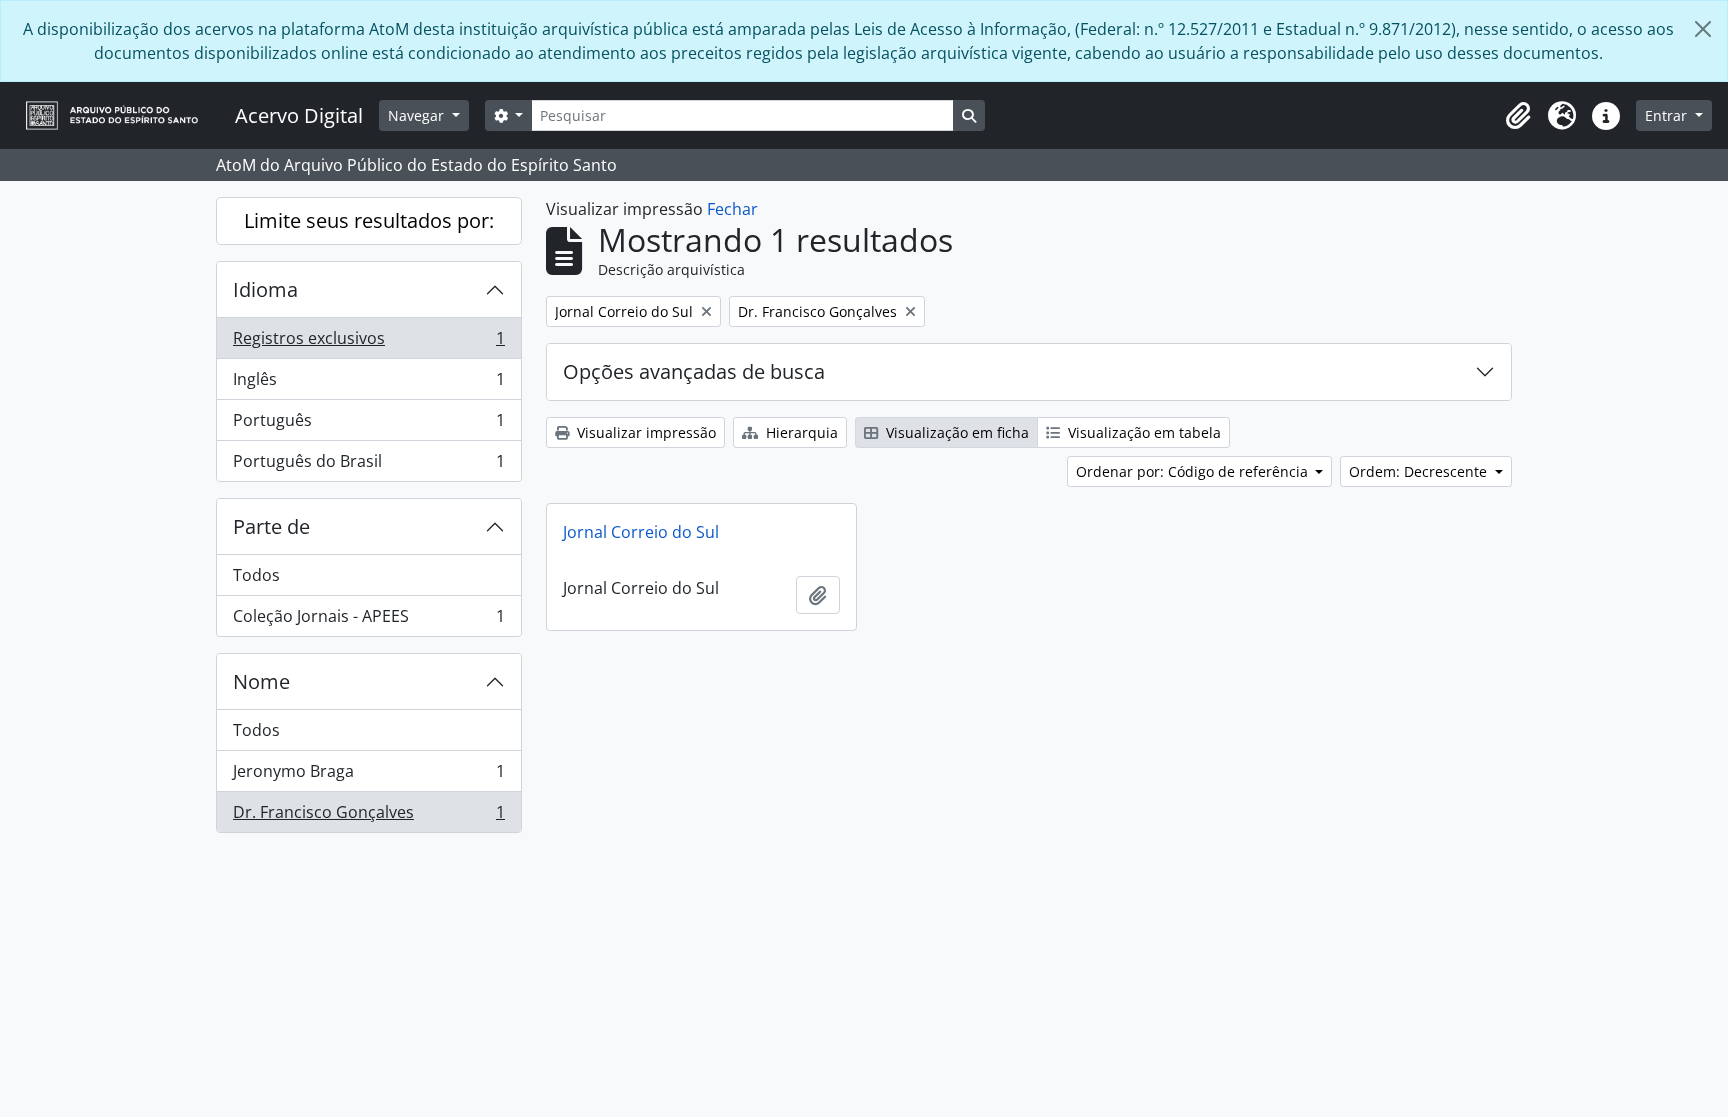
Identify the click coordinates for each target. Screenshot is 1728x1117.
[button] (1518, 116)
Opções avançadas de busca (694, 371)
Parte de (271, 526)
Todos (256, 575)
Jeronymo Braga (368, 776)
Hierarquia (800, 432)
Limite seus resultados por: (369, 220)
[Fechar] (1703, 29)
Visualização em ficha (955, 432)
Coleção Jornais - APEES (368, 620)
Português (368, 425)
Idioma (265, 289)
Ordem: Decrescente (1420, 471)
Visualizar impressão (644, 432)
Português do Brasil (368, 465)
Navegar (418, 115)
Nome (261, 681)
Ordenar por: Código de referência (1194, 471)
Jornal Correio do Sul (641, 532)
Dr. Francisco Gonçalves (368, 816)
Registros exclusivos (368, 343)
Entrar (1668, 115)
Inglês (368, 384)
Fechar (732, 209)
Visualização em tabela (1142, 432)
